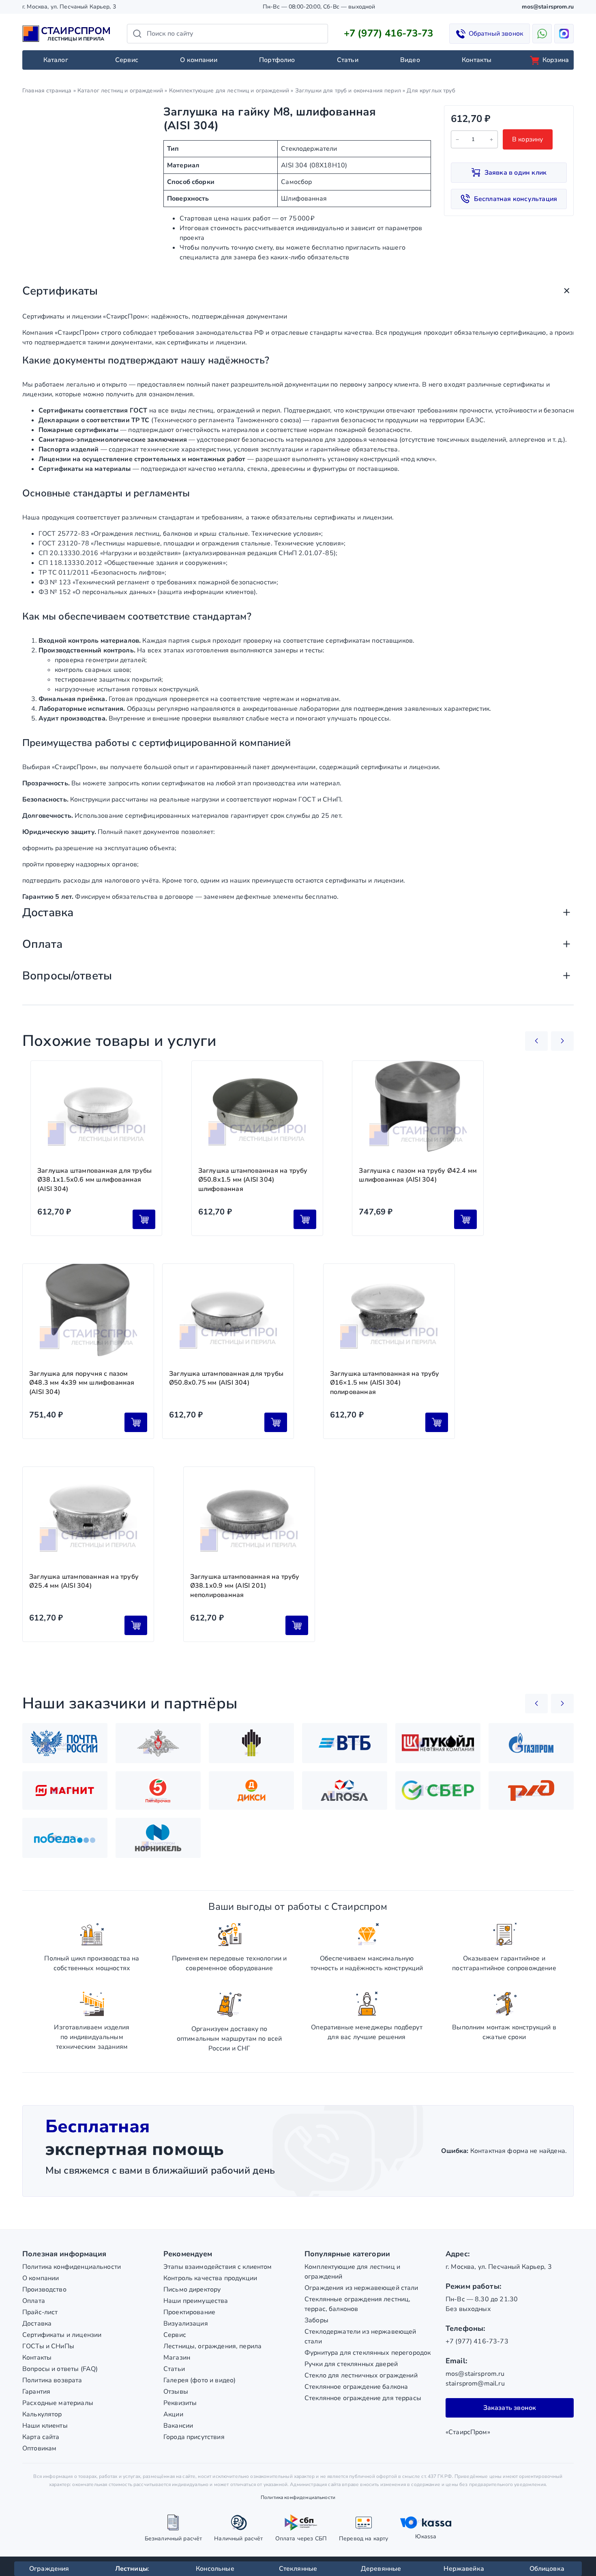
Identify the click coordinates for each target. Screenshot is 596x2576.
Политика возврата (52, 2380)
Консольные (215, 2569)
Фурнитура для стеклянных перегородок (368, 2353)
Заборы (316, 2320)
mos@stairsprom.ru (548, 7)
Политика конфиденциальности (72, 2267)
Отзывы (176, 2392)
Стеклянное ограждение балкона (356, 2387)
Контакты (477, 60)
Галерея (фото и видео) (199, 2380)
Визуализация (186, 2324)
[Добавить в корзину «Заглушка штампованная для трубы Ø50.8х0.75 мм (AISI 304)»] (276, 1422)
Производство (44, 2290)
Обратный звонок (496, 34)
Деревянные (381, 2569)
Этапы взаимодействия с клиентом (218, 2267)
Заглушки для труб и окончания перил (348, 91)
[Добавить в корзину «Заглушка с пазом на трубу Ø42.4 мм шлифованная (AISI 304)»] (465, 1219)
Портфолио (277, 60)
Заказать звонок (510, 2408)
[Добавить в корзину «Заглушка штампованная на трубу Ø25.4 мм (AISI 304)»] (136, 1625)
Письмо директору (192, 2290)
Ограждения (49, 2569)
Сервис (127, 60)
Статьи (348, 60)
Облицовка (547, 2569)
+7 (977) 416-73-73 (389, 33)
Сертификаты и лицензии (62, 2335)
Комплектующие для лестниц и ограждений (229, 91)
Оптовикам (39, 2448)
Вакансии (178, 2426)
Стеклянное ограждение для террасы (363, 2398)
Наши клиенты (45, 2426)
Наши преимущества (196, 2301)
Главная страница (47, 91)
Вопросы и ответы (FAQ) (60, 2369)
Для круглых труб (431, 91)
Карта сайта (41, 2437)
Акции (173, 2414)
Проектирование (189, 2312)
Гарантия (36, 2392)
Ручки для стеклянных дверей (351, 2364)
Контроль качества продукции (210, 2278)
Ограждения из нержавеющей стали (361, 2288)
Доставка (37, 2324)
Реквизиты (180, 2403)
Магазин (177, 2358)
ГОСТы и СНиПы (48, 2346)
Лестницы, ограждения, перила (212, 2346)
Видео (410, 60)
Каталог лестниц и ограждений (120, 91)
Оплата (34, 2301)
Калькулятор (42, 2414)
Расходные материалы (58, 2403)
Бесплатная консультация (516, 199)
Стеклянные (298, 2569)
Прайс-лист (40, 2312)
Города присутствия (194, 2437)
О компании (199, 60)
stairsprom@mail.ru (475, 2384)
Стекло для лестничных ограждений (361, 2375)
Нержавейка (464, 2569)
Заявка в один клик (516, 173)
